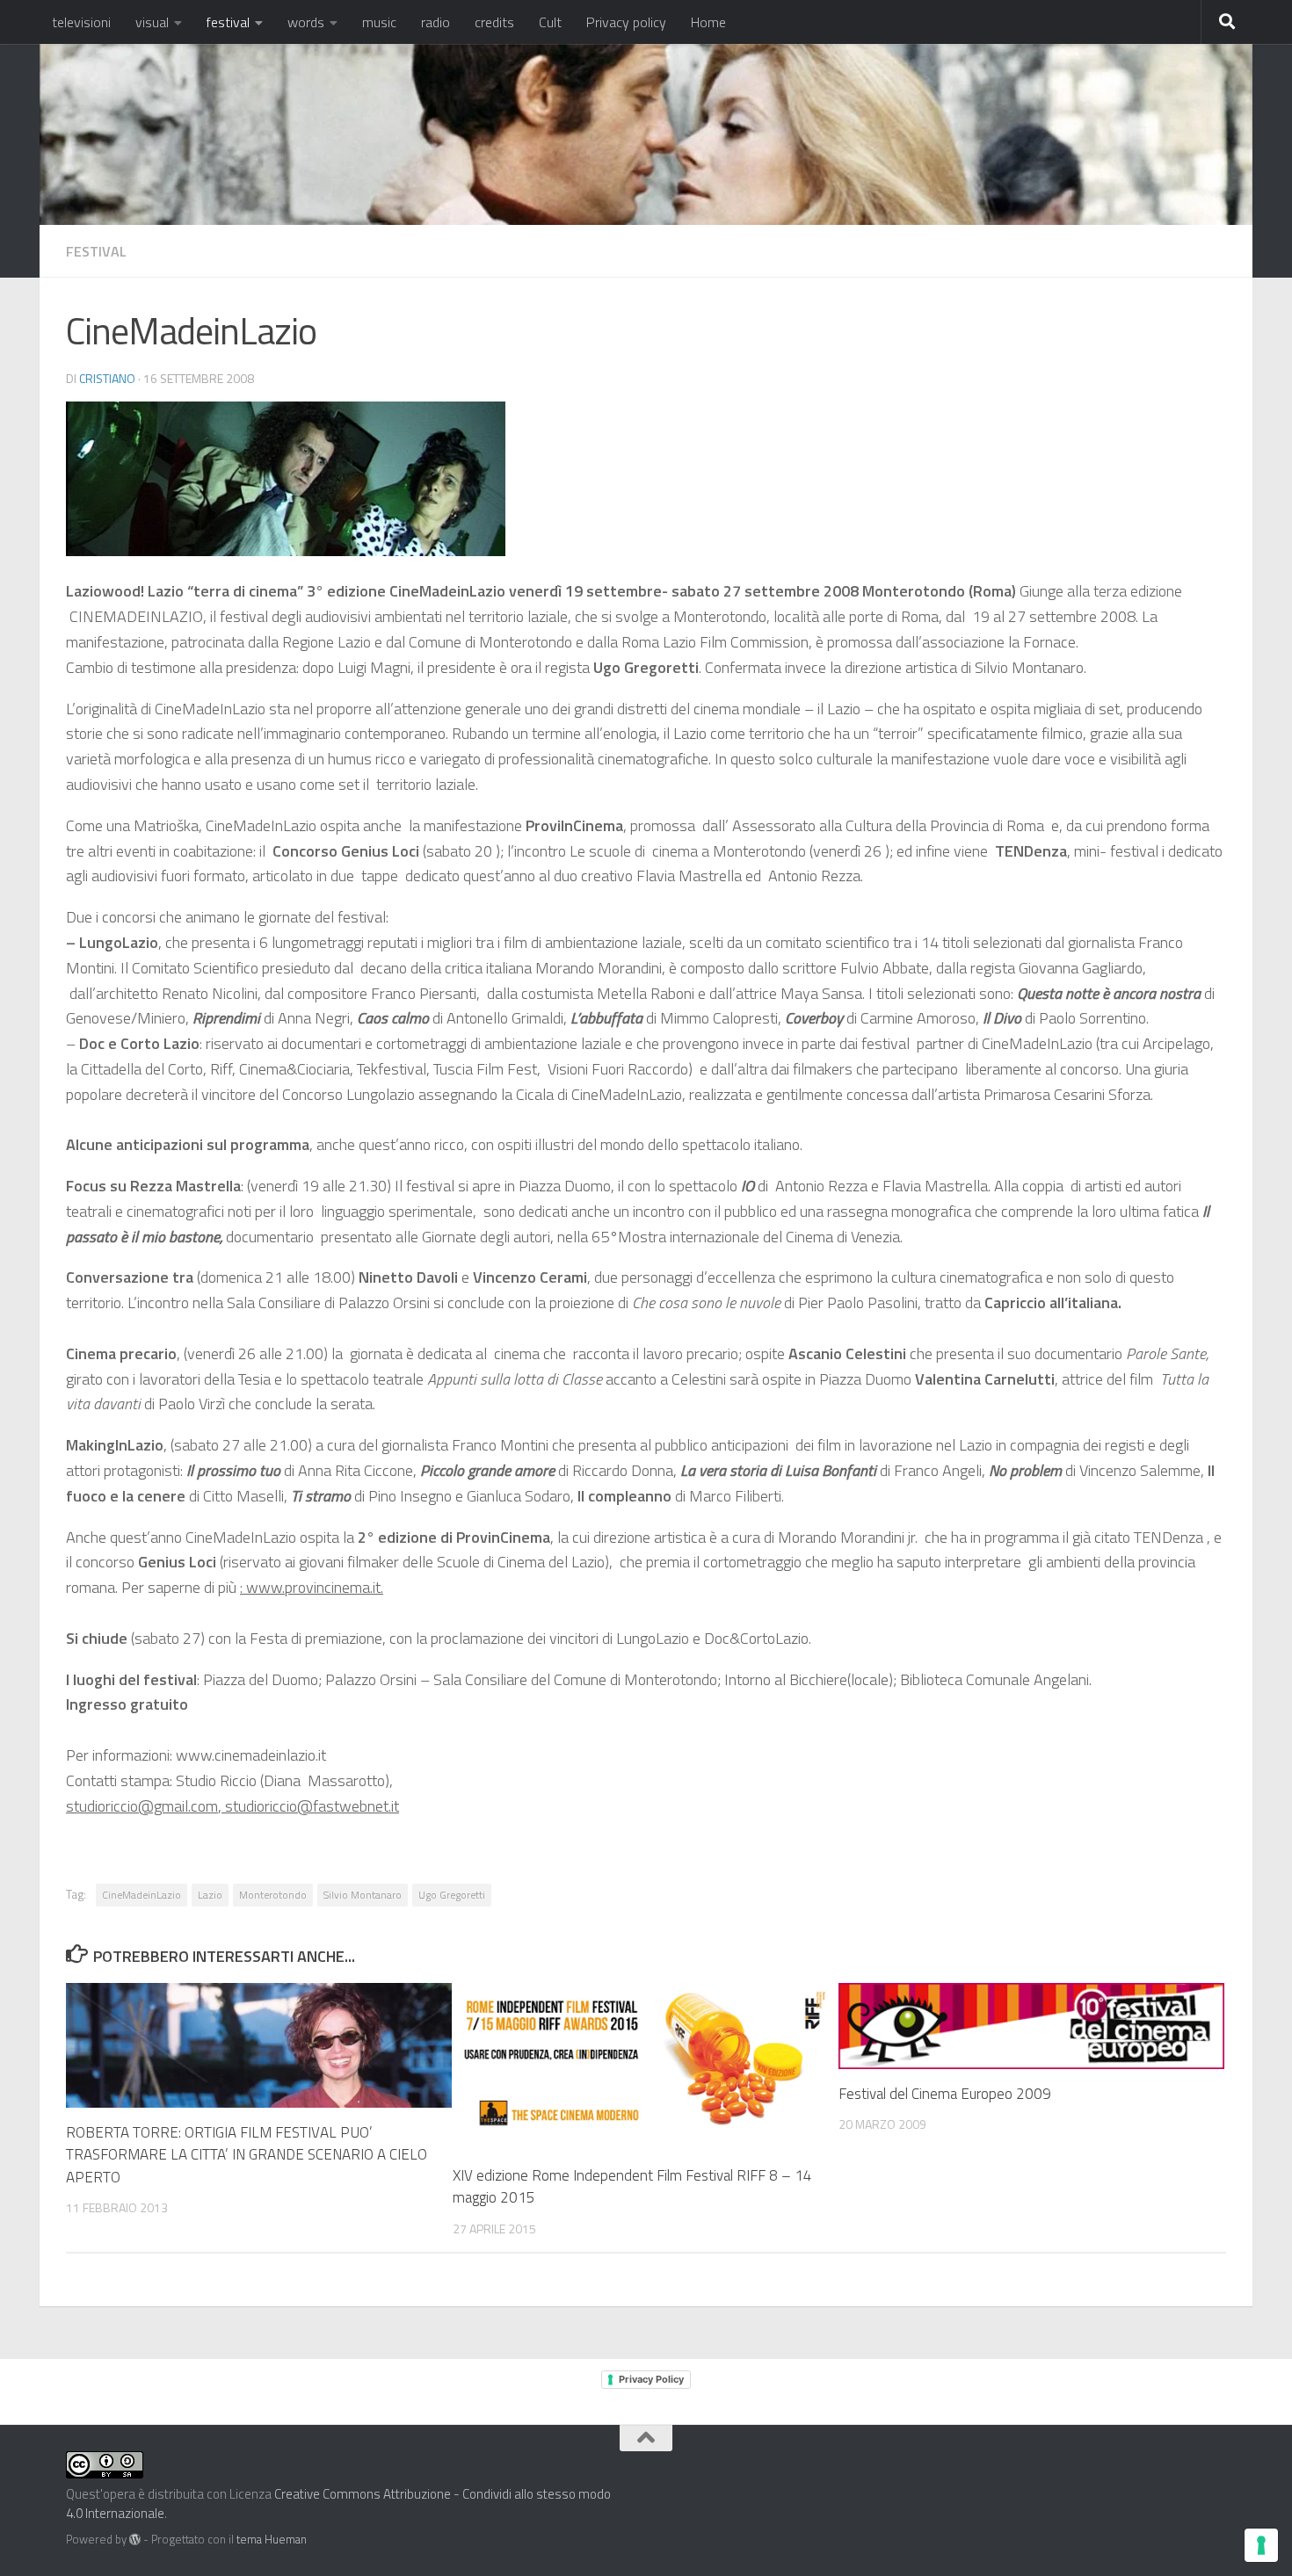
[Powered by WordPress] (135, 2540)
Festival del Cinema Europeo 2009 (945, 2094)
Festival (96, 251)
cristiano (107, 378)
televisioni (81, 22)
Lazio (210, 1895)
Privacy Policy (651, 2379)
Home (708, 22)
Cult (550, 22)
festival (228, 22)
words (306, 22)
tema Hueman (272, 2539)
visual (152, 22)
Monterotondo (273, 1895)
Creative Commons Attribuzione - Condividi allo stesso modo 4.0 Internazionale (338, 2504)
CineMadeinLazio (142, 1895)
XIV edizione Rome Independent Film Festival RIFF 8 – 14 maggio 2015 (632, 2187)
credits (494, 22)
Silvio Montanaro (363, 1895)
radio (436, 22)
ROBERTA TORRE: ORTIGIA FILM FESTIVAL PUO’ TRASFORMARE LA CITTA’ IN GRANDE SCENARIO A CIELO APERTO (247, 2155)
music (379, 22)
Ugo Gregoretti (452, 1895)
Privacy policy (626, 22)
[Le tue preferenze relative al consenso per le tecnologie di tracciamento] (1261, 2545)
